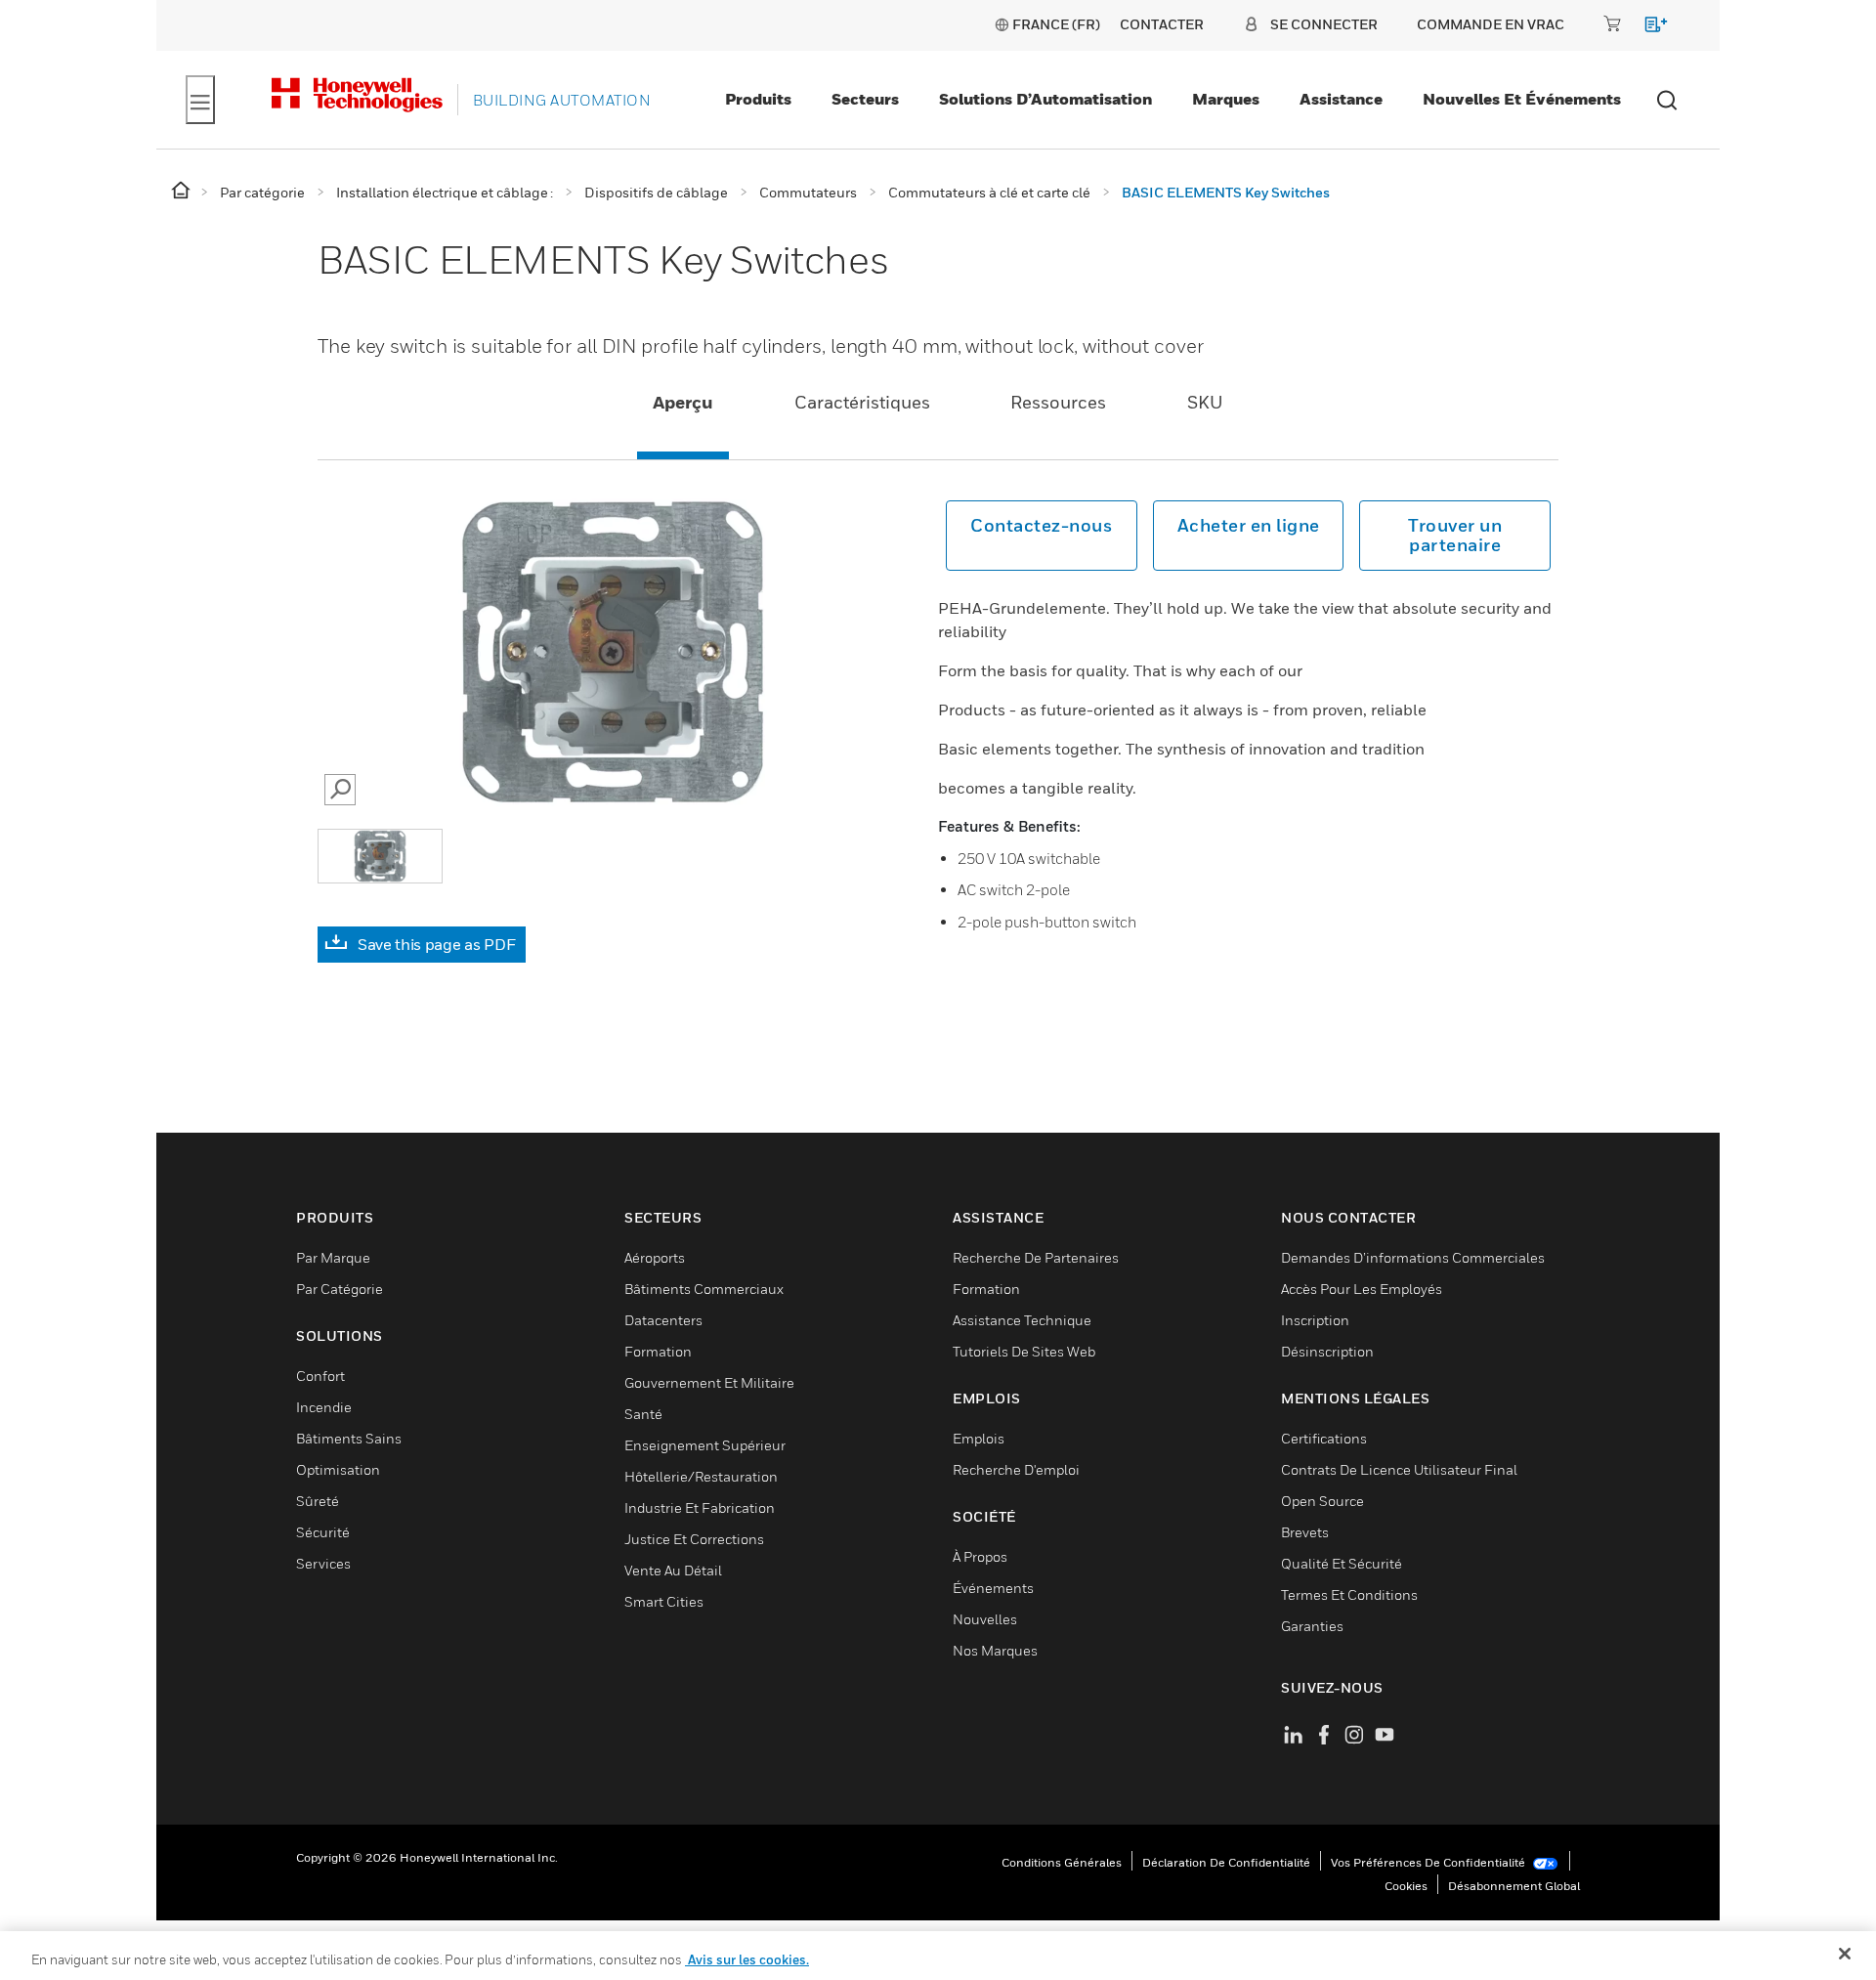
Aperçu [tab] (683, 402)
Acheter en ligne (1249, 525)
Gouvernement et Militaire (709, 1382)
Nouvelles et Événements (1522, 99)
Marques (1226, 99)
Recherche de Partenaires (1036, 1257)
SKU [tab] (1205, 402)
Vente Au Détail (673, 1570)
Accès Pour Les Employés (1362, 1289)
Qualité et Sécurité (1342, 1563)
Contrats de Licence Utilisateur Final (1399, 1469)
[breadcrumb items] (182, 191)
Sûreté (318, 1501)
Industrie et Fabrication (700, 1507)
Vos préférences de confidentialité (1429, 1862)
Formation (658, 1351)
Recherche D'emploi (1016, 1469)
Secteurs (865, 99)
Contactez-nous (1041, 525)
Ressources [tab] (1058, 402)
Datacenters (663, 1320)
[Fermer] (1845, 1954)
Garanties (1312, 1626)
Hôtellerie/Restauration (701, 1476)
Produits (758, 99)
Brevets (1305, 1532)
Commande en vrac (1491, 24)
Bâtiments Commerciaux (704, 1289)
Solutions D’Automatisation (1045, 99)
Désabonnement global (1514, 1886)
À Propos (980, 1556)
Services (323, 1563)
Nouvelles (985, 1619)
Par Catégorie (340, 1289)
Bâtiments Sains (349, 1438)
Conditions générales (1062, 1862)
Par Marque (333, 1257)
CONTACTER (1162, 24)
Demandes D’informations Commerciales (1413, 1257)
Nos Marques (995, 1650)
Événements (993, 1588)
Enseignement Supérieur (705, 1445)
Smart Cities (664, 1601)
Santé (643, 1414)
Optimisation (338, 1469)
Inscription (1315, 1320)
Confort (320, 1376)
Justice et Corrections (694, 1539)
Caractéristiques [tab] (862, 402)
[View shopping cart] (1647, 28)
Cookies (1406, 1886)
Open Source (1322, 1501)
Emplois (979, 1438)
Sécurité (323, 1532)
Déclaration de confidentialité (1226, 1862)
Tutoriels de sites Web (1024, 1351)
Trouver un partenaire (1455, 535)
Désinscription (1327, 1351)
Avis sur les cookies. (747, 1959)
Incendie (324, 1407)
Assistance (1341, 99)
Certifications (1324, 1438)
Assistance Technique (1022, 1320)
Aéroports (655, 1257)
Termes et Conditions (1349, 1594)
